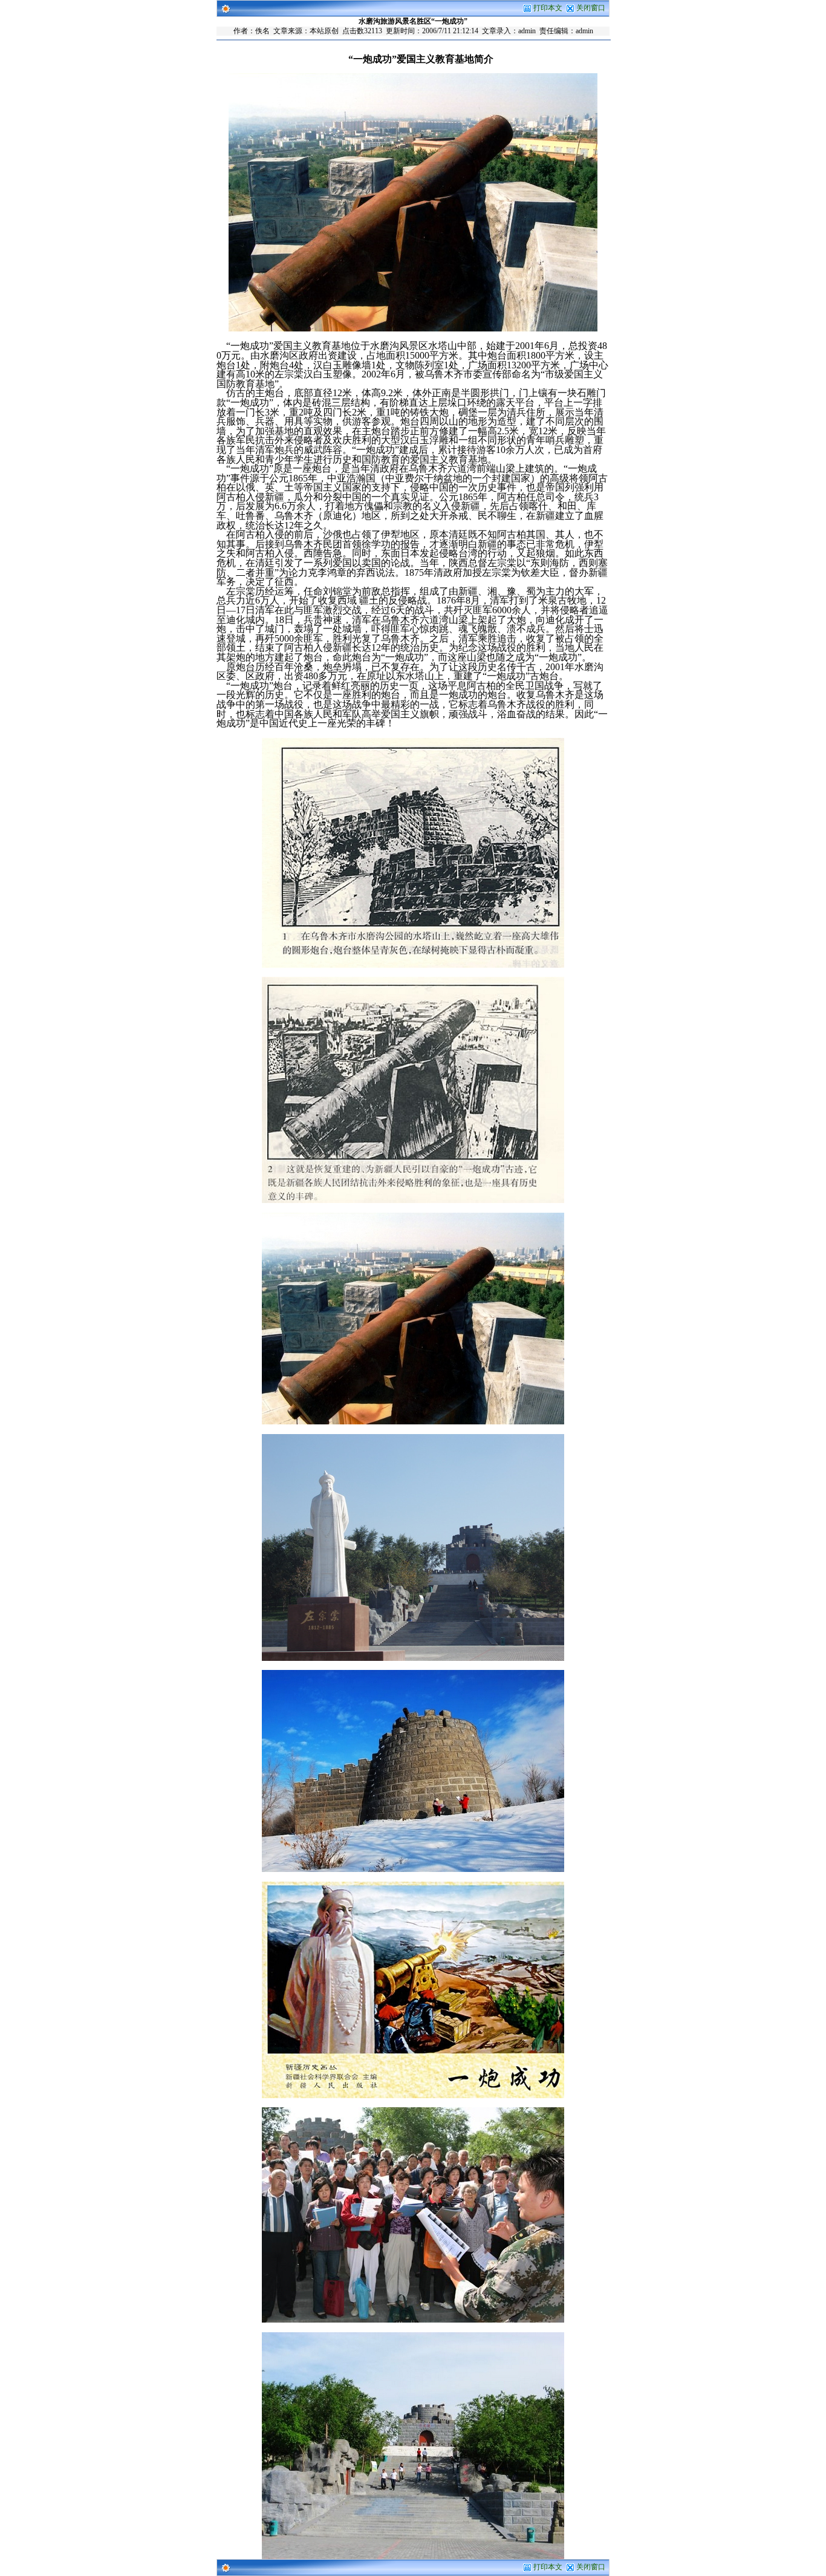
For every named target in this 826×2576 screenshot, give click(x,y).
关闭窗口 (591, 8)
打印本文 (547, 8)
